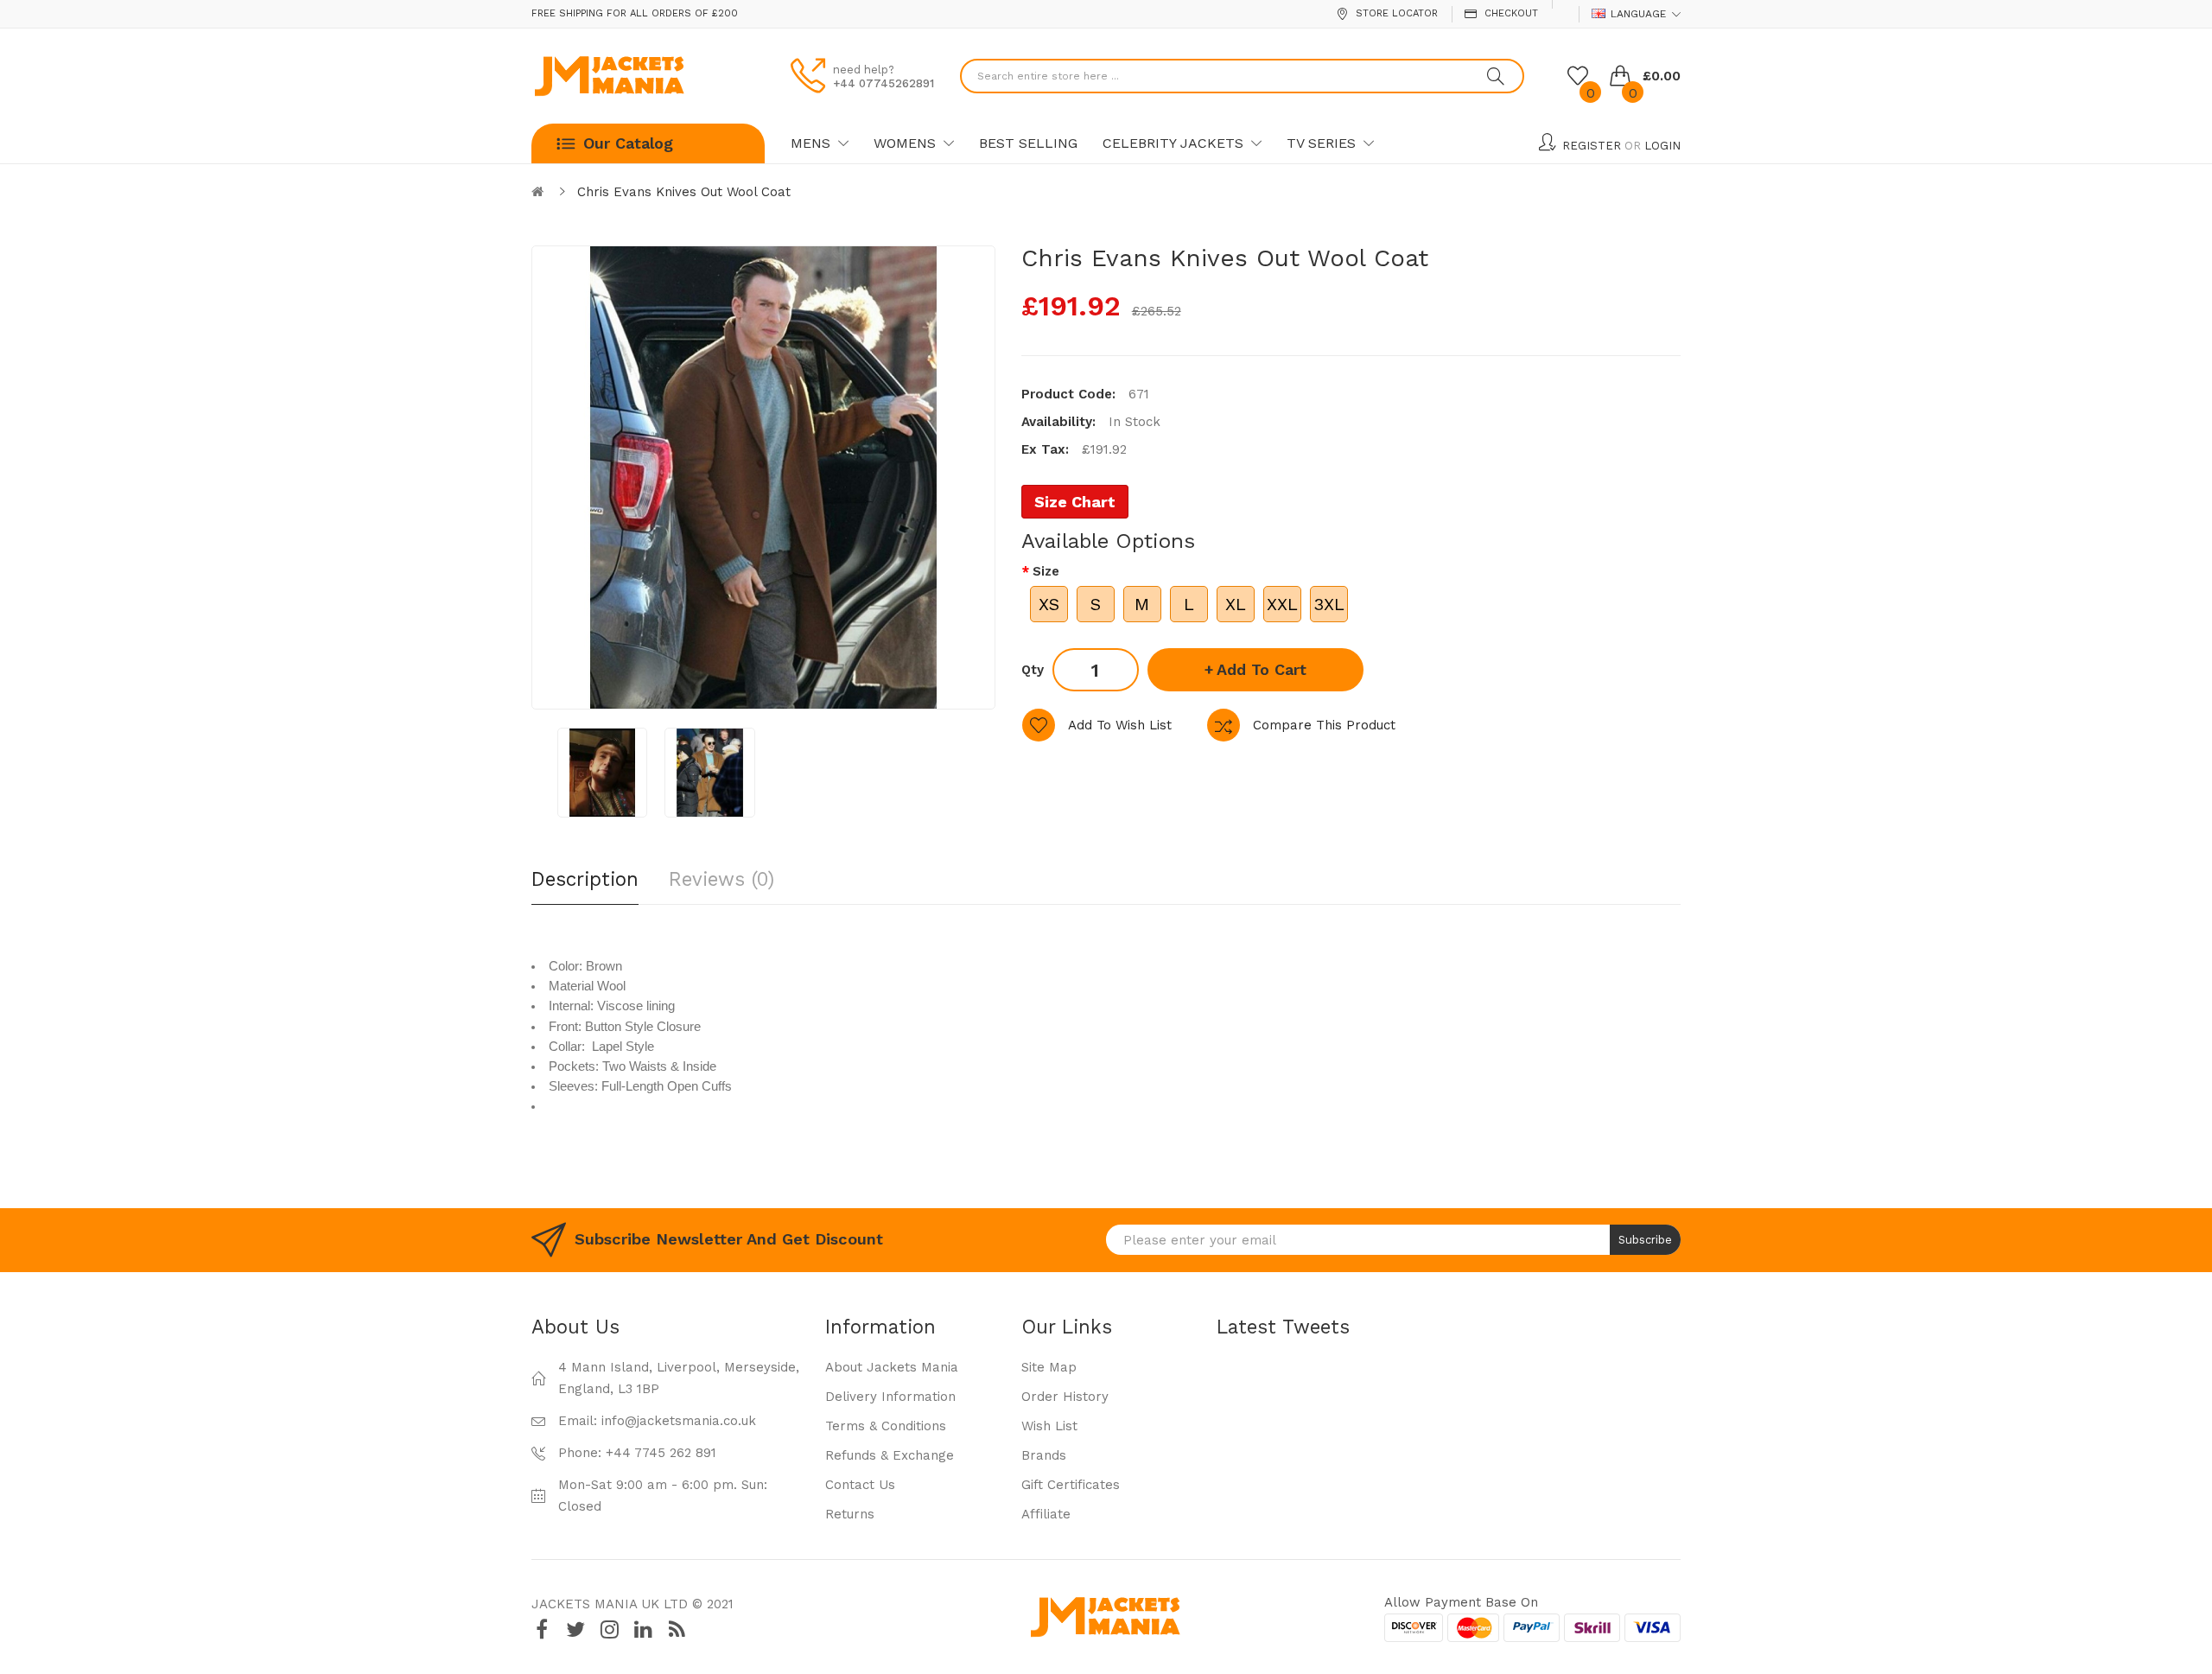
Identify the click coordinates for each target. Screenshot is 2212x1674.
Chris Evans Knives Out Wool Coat (684, 192)
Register (1592, 146)
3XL (1329, 604)
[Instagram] (609, 1629)
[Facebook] (542, 1629)
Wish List (1049, 1426)
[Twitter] (575, 1629)
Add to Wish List (1120, 725)
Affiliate (1046, 1514)
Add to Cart (1262, 669)
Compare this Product (1324, 725)
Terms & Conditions (886, 1426)
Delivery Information (890, 1397)
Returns (850, 1514)
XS (1049, 604)
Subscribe (1645, 1240)
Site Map (1049, 1367)
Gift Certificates (1071, 1485)
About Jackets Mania (892, 1367)
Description (585, 879)
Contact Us (860, 1485)
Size (1046, 571)
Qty (1033, 670)
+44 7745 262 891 (661, 1453)
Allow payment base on (1461, 1602)
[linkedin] (643, 1629)
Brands (1044, 1455)
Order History (1065, 1397)
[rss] (677, 1629)
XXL (1282, 604)
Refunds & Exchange (890, 1455)
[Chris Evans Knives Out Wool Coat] (602, 773)
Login (1662, 146)
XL (1236, 604)
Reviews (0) (721, 879)
